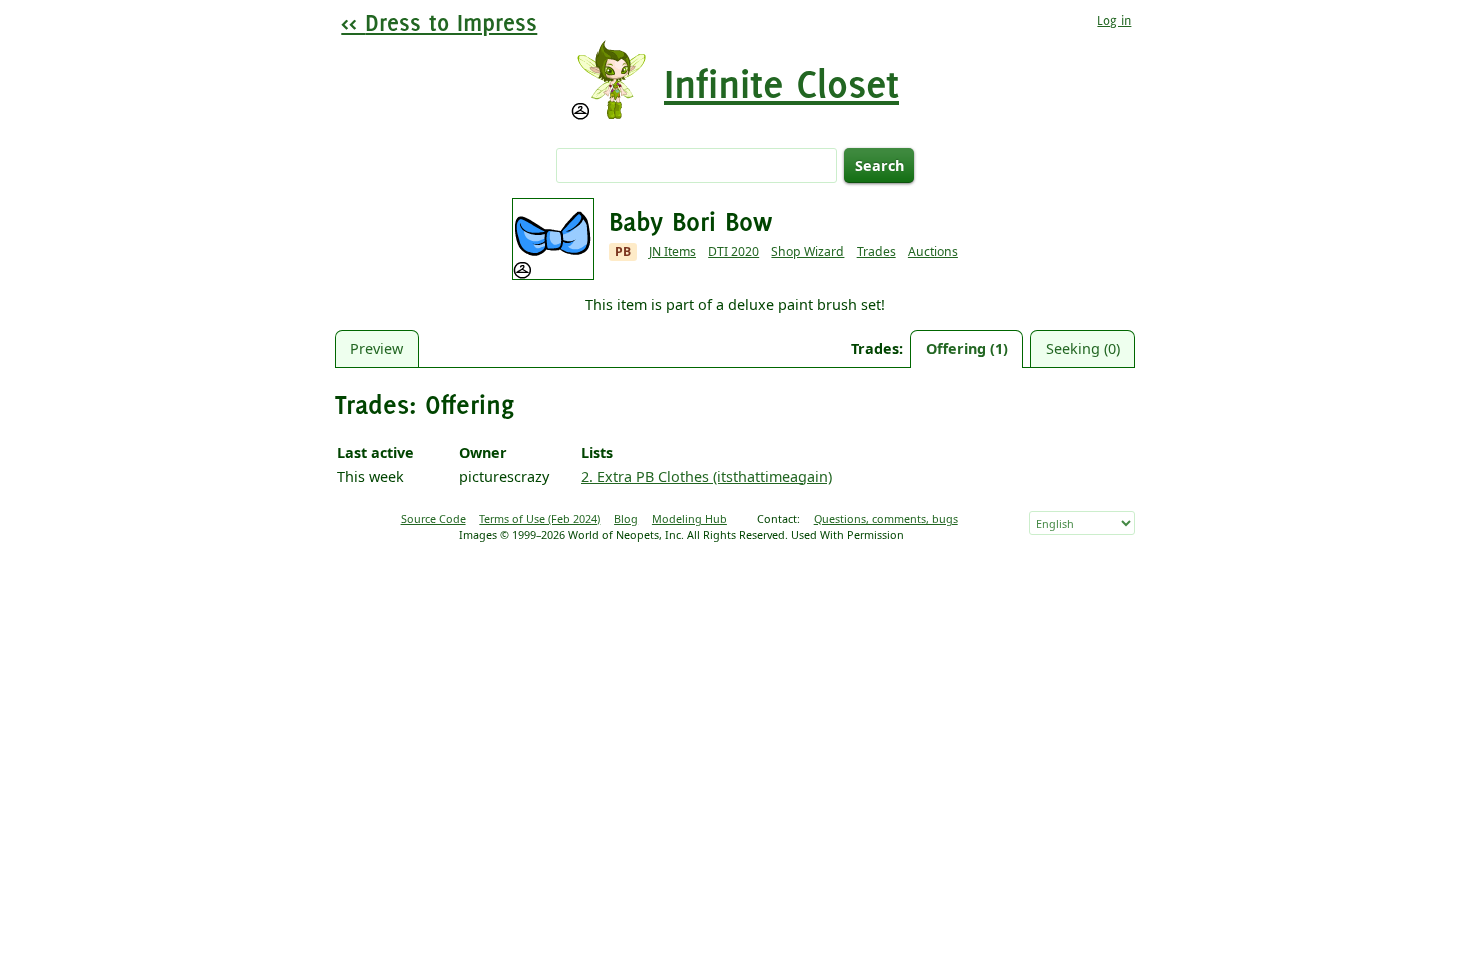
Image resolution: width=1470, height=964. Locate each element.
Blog (626, 518)
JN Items (672, 251)
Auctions (933, 251)
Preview (376, 348)
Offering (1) (967, 348)
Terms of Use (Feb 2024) (539, 518)
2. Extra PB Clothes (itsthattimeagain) (706, 476)
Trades (876, 251)
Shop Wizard (807, 251)
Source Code (433, 518)
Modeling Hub (689, 518)
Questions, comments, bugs (886, 518)
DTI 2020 (733, 251)
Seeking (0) (1083, 348)
